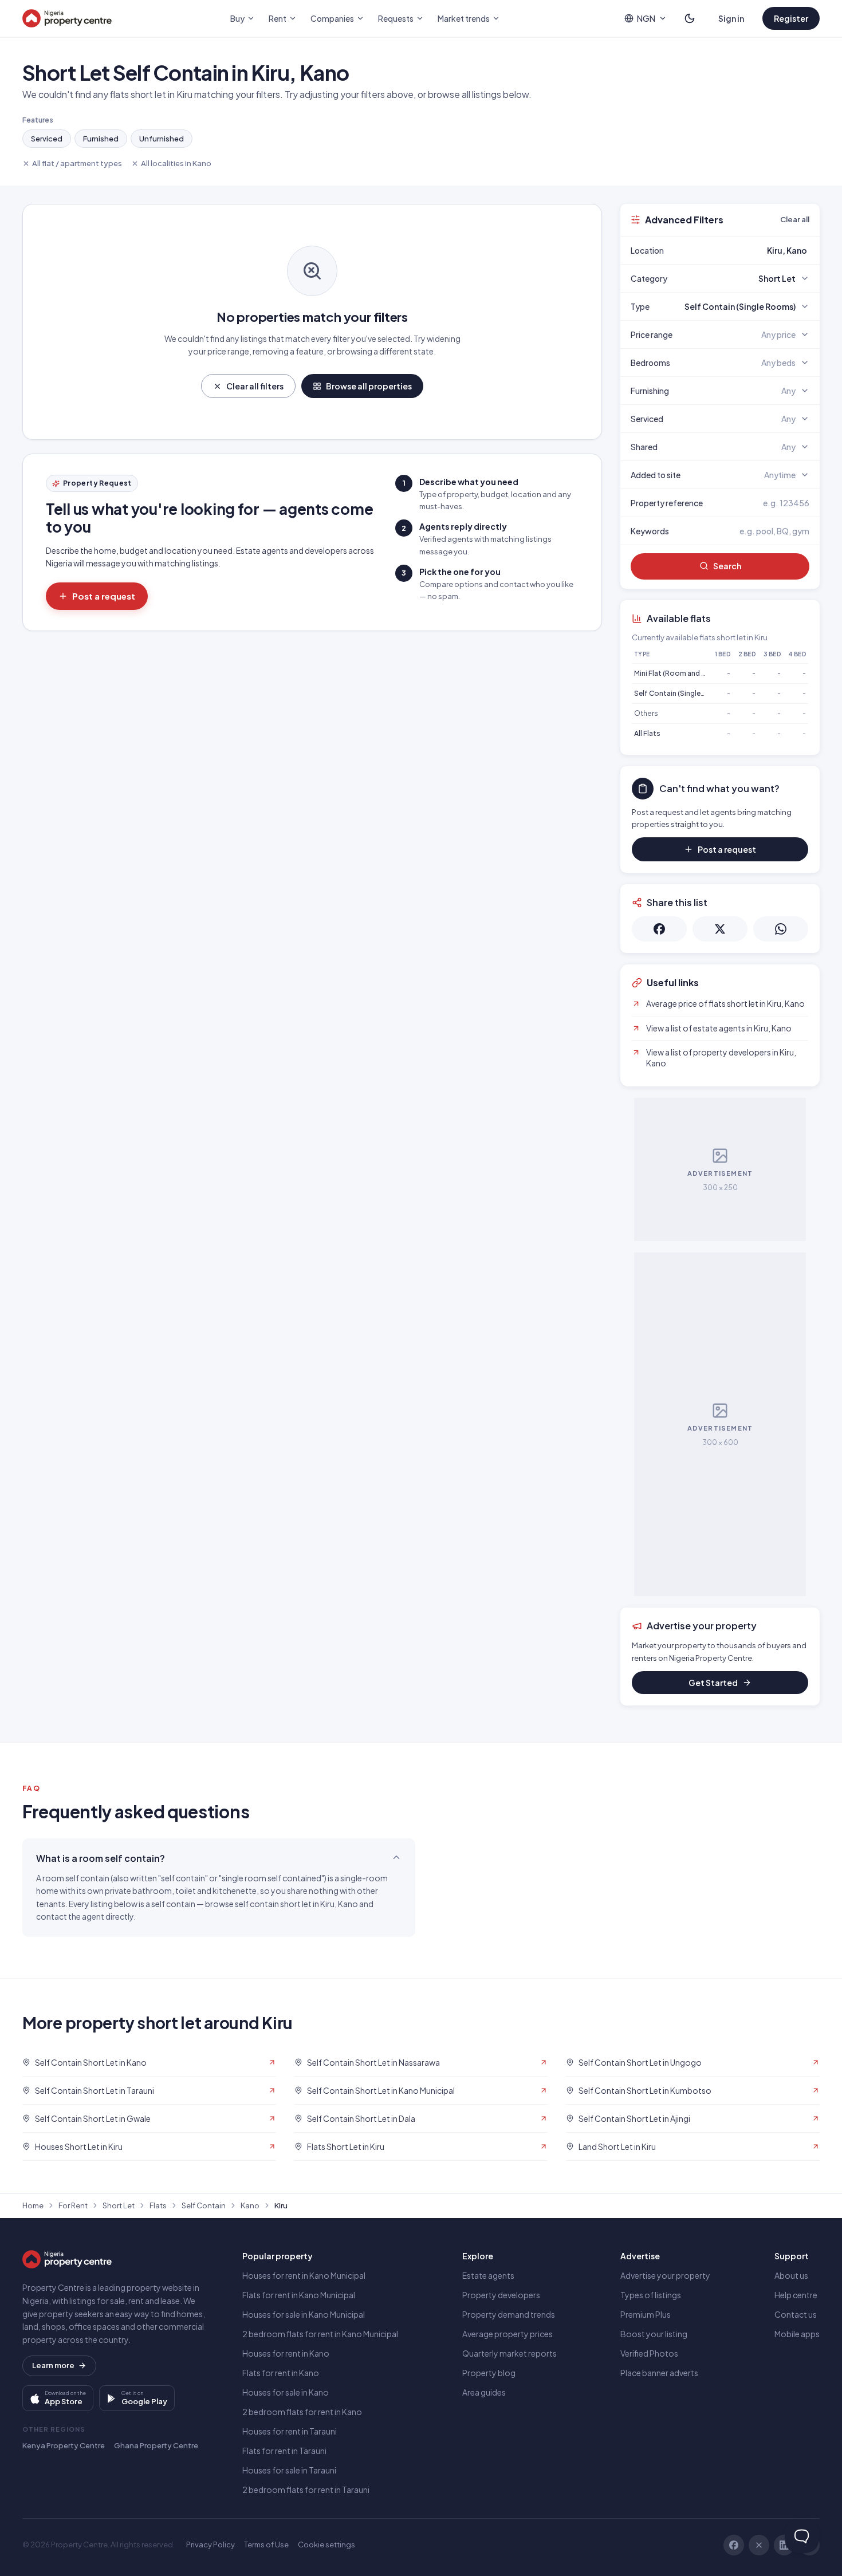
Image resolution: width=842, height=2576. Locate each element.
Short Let (119, 2205)
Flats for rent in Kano (281, 2373)
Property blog (489, 2373)
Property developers (501, 2295)
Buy (237, 18)
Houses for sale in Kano (286, 2392)
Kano (250, 2205)
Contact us (796, 2314)
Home (33, 2205)
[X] (759, 2545)
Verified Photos (649, 2353)
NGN (646, 18)
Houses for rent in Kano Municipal (304, 2275)
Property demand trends (509, 2314)
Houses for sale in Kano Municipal (304, 2314)
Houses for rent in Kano (286, 2353)
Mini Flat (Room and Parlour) (681, 673)
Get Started (713, 1683)
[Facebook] (734, 2545)
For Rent (73, 2205)
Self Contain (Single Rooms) (682, 693)
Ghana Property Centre (156, 2445)
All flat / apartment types (77, 163)
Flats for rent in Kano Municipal (299, 2295)
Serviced (47, 139)
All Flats (647, 733)
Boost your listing (654, 2334)
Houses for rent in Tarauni (290, 2431)
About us (791, 2275)
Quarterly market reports (509, 2353)
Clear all (795, 219)
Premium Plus (646, 2314)
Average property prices (507, 2334)
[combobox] (747, 250)
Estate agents (488, 2275)
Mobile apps (797, 2334)
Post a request (104, 596)
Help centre (796, 2295)
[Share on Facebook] (659, 929)
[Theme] (690, 18)
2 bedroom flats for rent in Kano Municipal (320, 2334)
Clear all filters (255, 386)
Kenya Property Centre (64, 2445)
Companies (332, 18)
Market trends (464, 18)
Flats (158, 2205)
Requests (396, 18)
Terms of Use (266, 2545)
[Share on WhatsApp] (781, 929)
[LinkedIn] (784, 2545)
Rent (278, 18)
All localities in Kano (176, 163)
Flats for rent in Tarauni (284, 2451)
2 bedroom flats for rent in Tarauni (306, 2490)
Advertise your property (665, 2275)
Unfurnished (162, 139)
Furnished (101, 139)
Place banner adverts (659, 2373)
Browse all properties (369, 386)
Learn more (53, 2365)
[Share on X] (720, 929)
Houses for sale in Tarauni (289, 2470)
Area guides (484, 2392)
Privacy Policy (210, 2545)
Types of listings (651, 2295)
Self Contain (204, 2205)
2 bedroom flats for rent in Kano (302, 2412)
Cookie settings (326, 2545)
